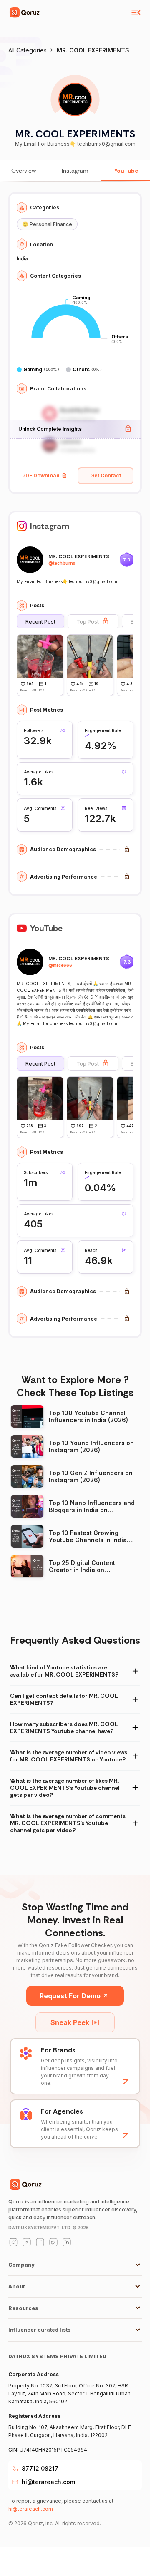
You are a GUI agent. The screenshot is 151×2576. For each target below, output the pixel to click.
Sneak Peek (70, 2022)
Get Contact (106, 476)
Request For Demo (70, 1996)
